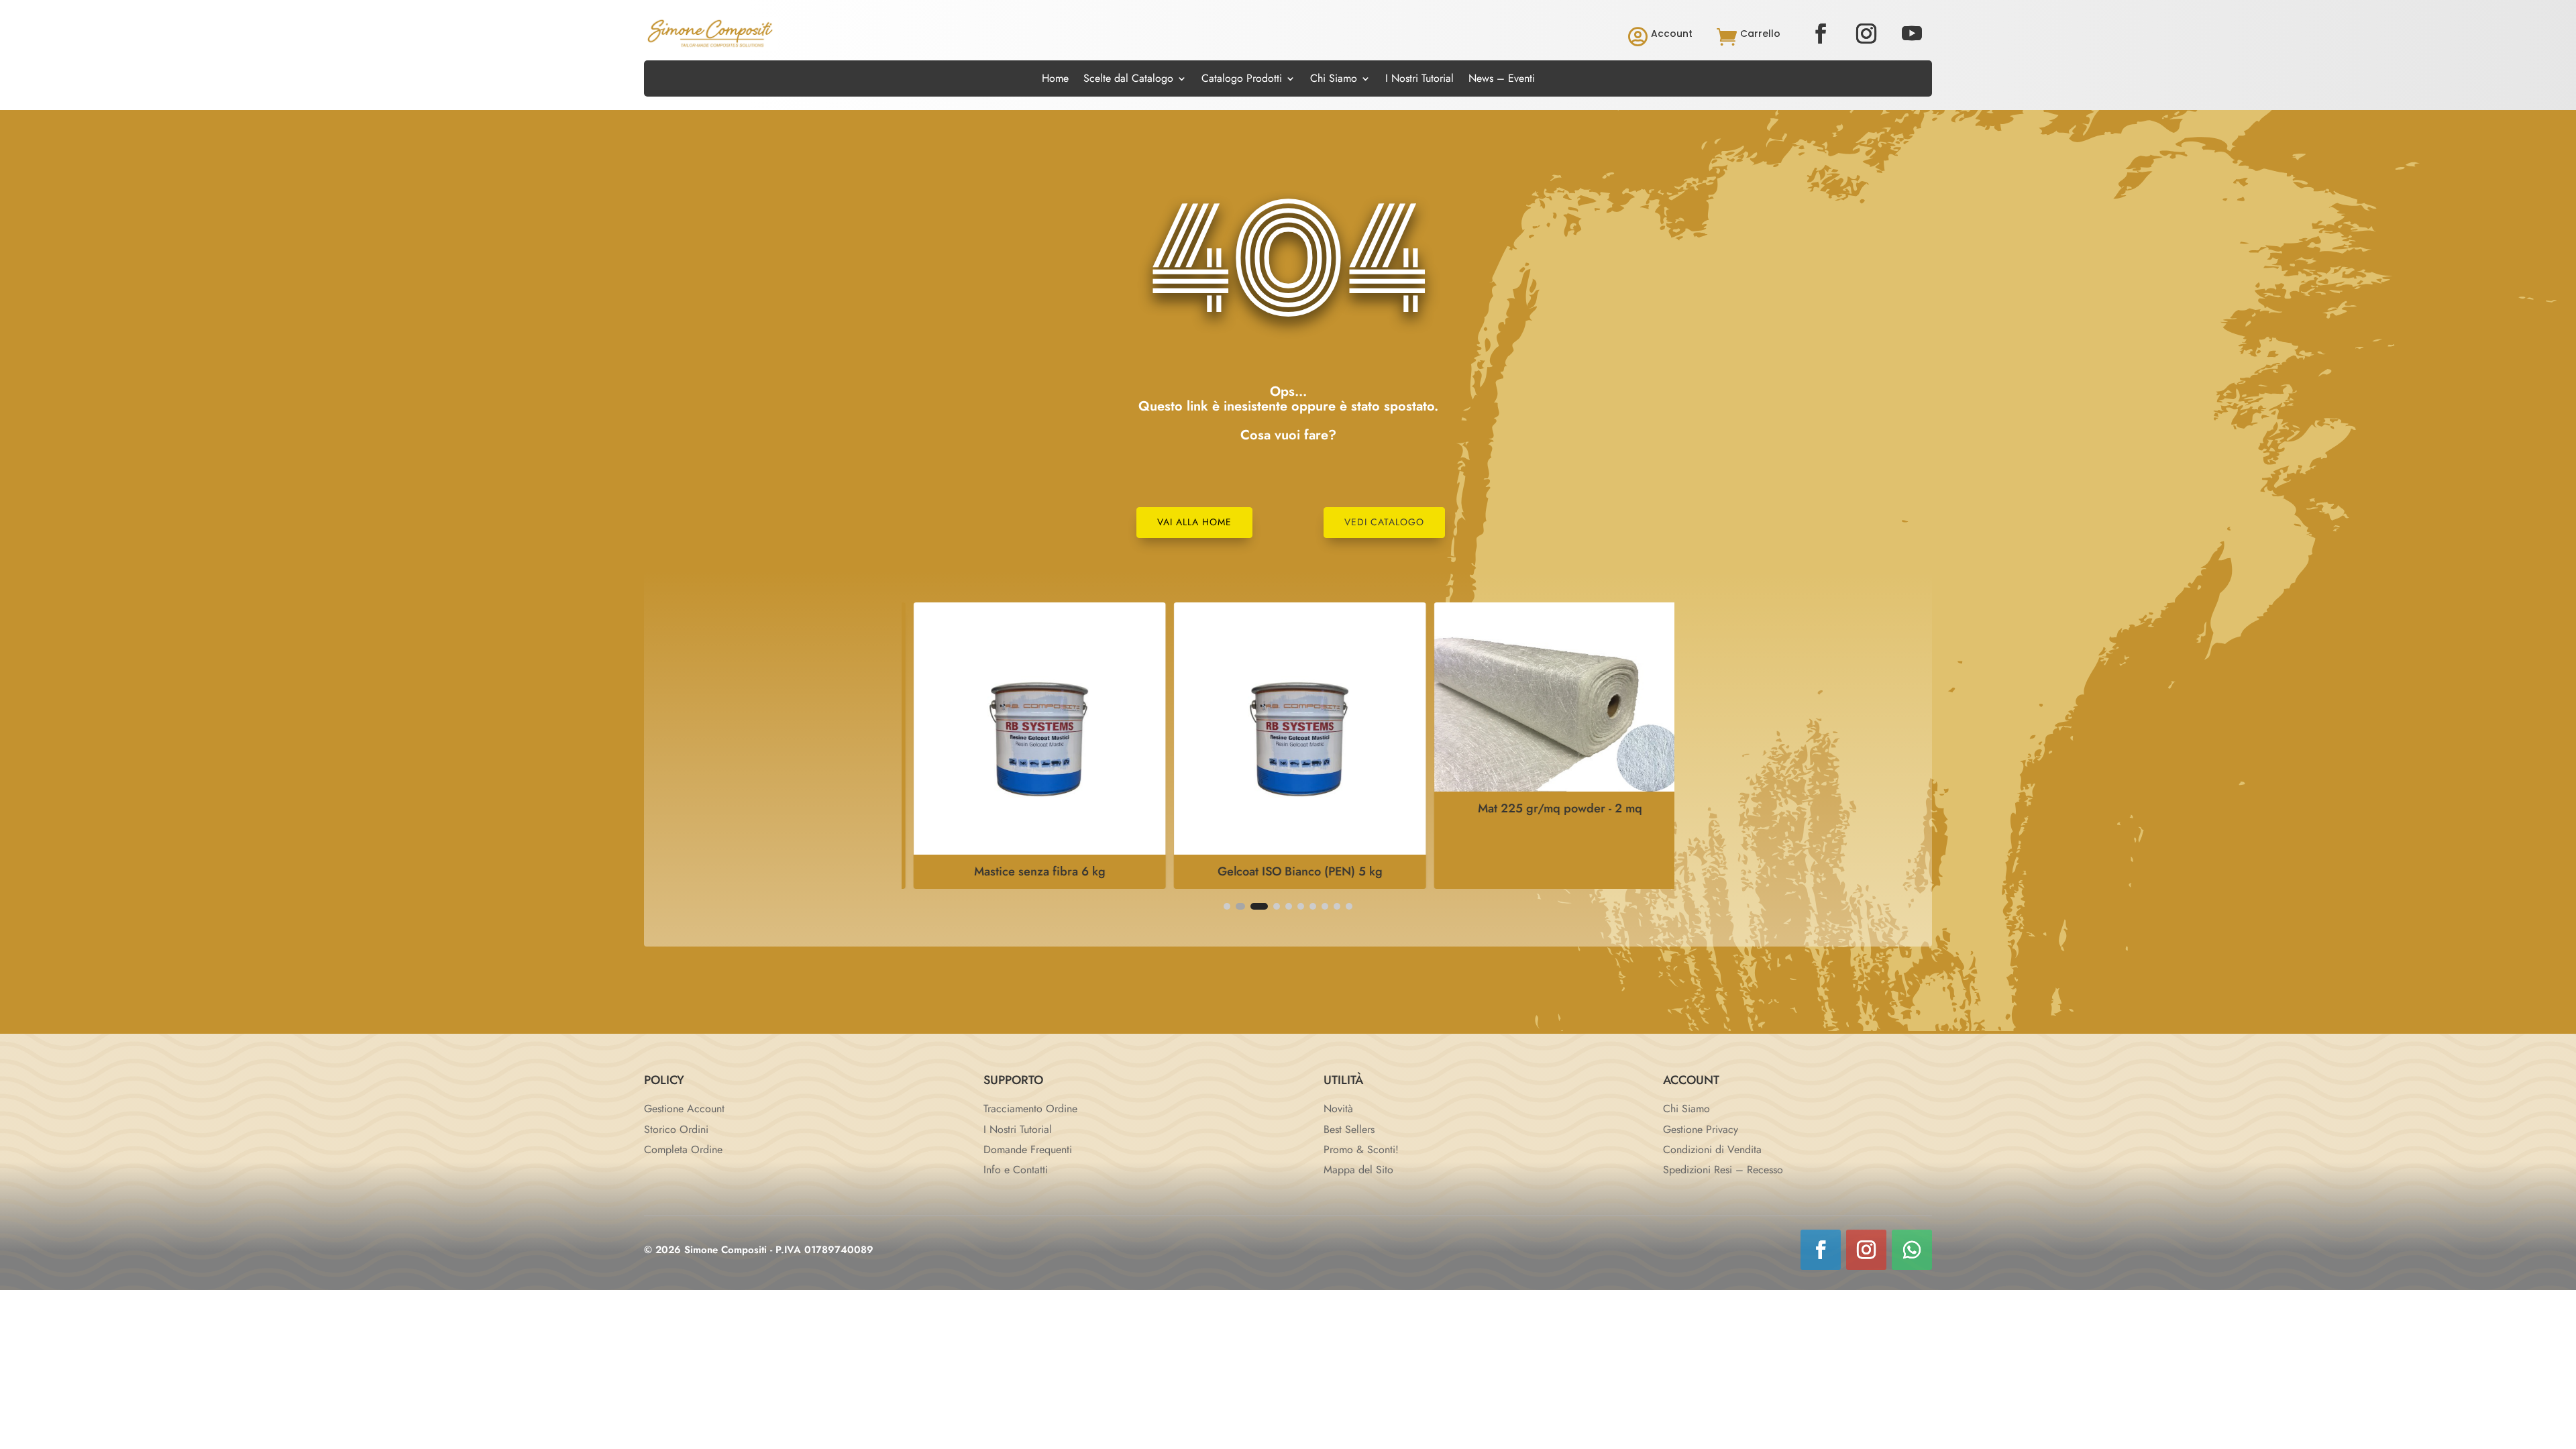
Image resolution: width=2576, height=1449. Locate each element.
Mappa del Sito (1358, 1170)
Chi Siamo (1334, 80)
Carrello (1760, 34)
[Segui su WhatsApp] (1912, 1250)
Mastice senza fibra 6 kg (1028, 871)
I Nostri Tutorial (1419, 80)
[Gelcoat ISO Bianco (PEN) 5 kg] (1288, 851)
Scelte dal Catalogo (1128, 80)
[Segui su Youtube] (1912, 34)
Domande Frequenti (1028, 1149)
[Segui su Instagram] (1866, 34)
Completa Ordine (683, 1149)
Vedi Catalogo (1384, 522)
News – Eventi (1502, 80)
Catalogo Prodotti (1242, 80)
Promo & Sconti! (1361, 1149)
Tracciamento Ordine (1030, 1109)
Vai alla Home (1194, 522)
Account (1672, 34)
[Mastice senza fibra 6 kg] (1028, 851)
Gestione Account (684, 1109)
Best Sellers (1349, 1129)
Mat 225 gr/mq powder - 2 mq (1549, 808)
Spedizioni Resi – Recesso (1723, 1170)
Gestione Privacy (1701, 1129)
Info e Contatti (1016, 1170)
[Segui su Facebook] (1821, 34)
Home (1055, 80)
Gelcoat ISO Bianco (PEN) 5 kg (1288, 871)
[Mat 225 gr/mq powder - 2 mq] (1548, 788)
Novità (1338, 1109)
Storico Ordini (676, 1129)
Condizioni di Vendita (1712, 1149)
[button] (1227, 906)
